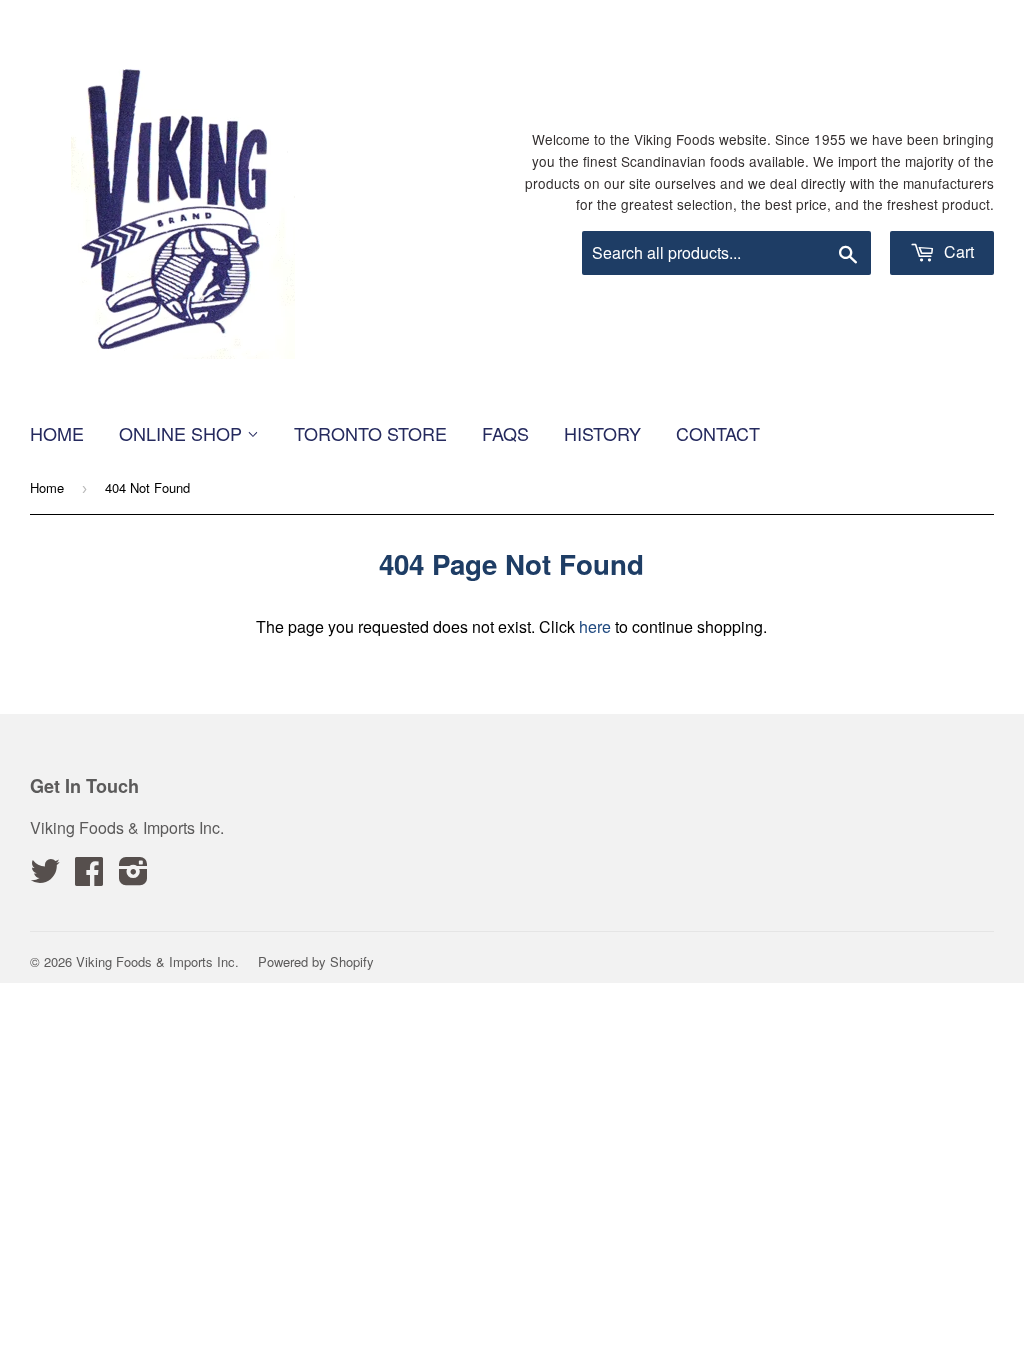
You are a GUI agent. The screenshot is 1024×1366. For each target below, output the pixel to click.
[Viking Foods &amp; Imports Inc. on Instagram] (133, 876)
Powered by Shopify (316, 961)
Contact (718, 433)
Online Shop (183, 433)
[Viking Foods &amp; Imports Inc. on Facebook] (89, 876)
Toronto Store (370, 433)
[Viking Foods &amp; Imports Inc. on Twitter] (45, 876)
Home (57, 433)
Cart (957, 251)
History (602, 433)
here (595, 626)
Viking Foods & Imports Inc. (157, 961)
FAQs (505, 433)
